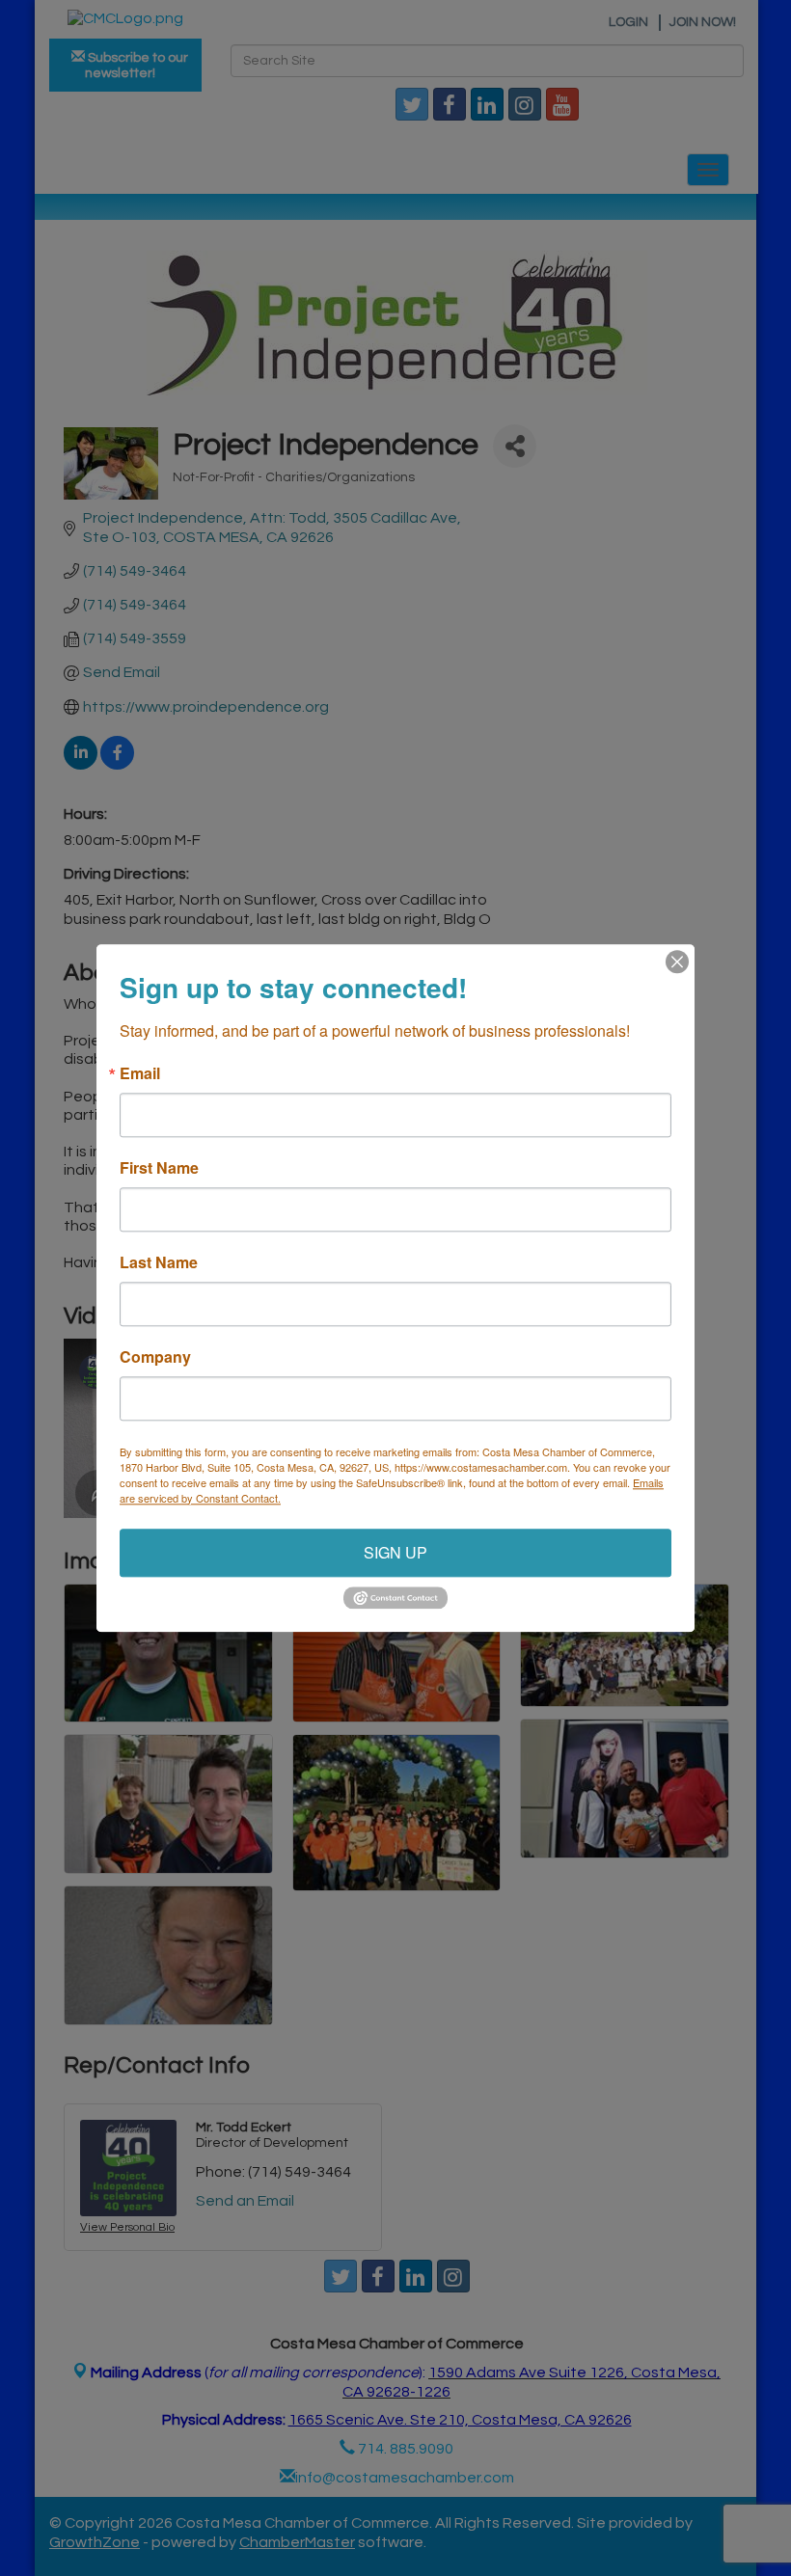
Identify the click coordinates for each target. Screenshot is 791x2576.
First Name (159, 1168)
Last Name (159, 1262)
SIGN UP (395, 1552)
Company (155, 1357)
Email (140, 1073)
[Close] (677, 962)
